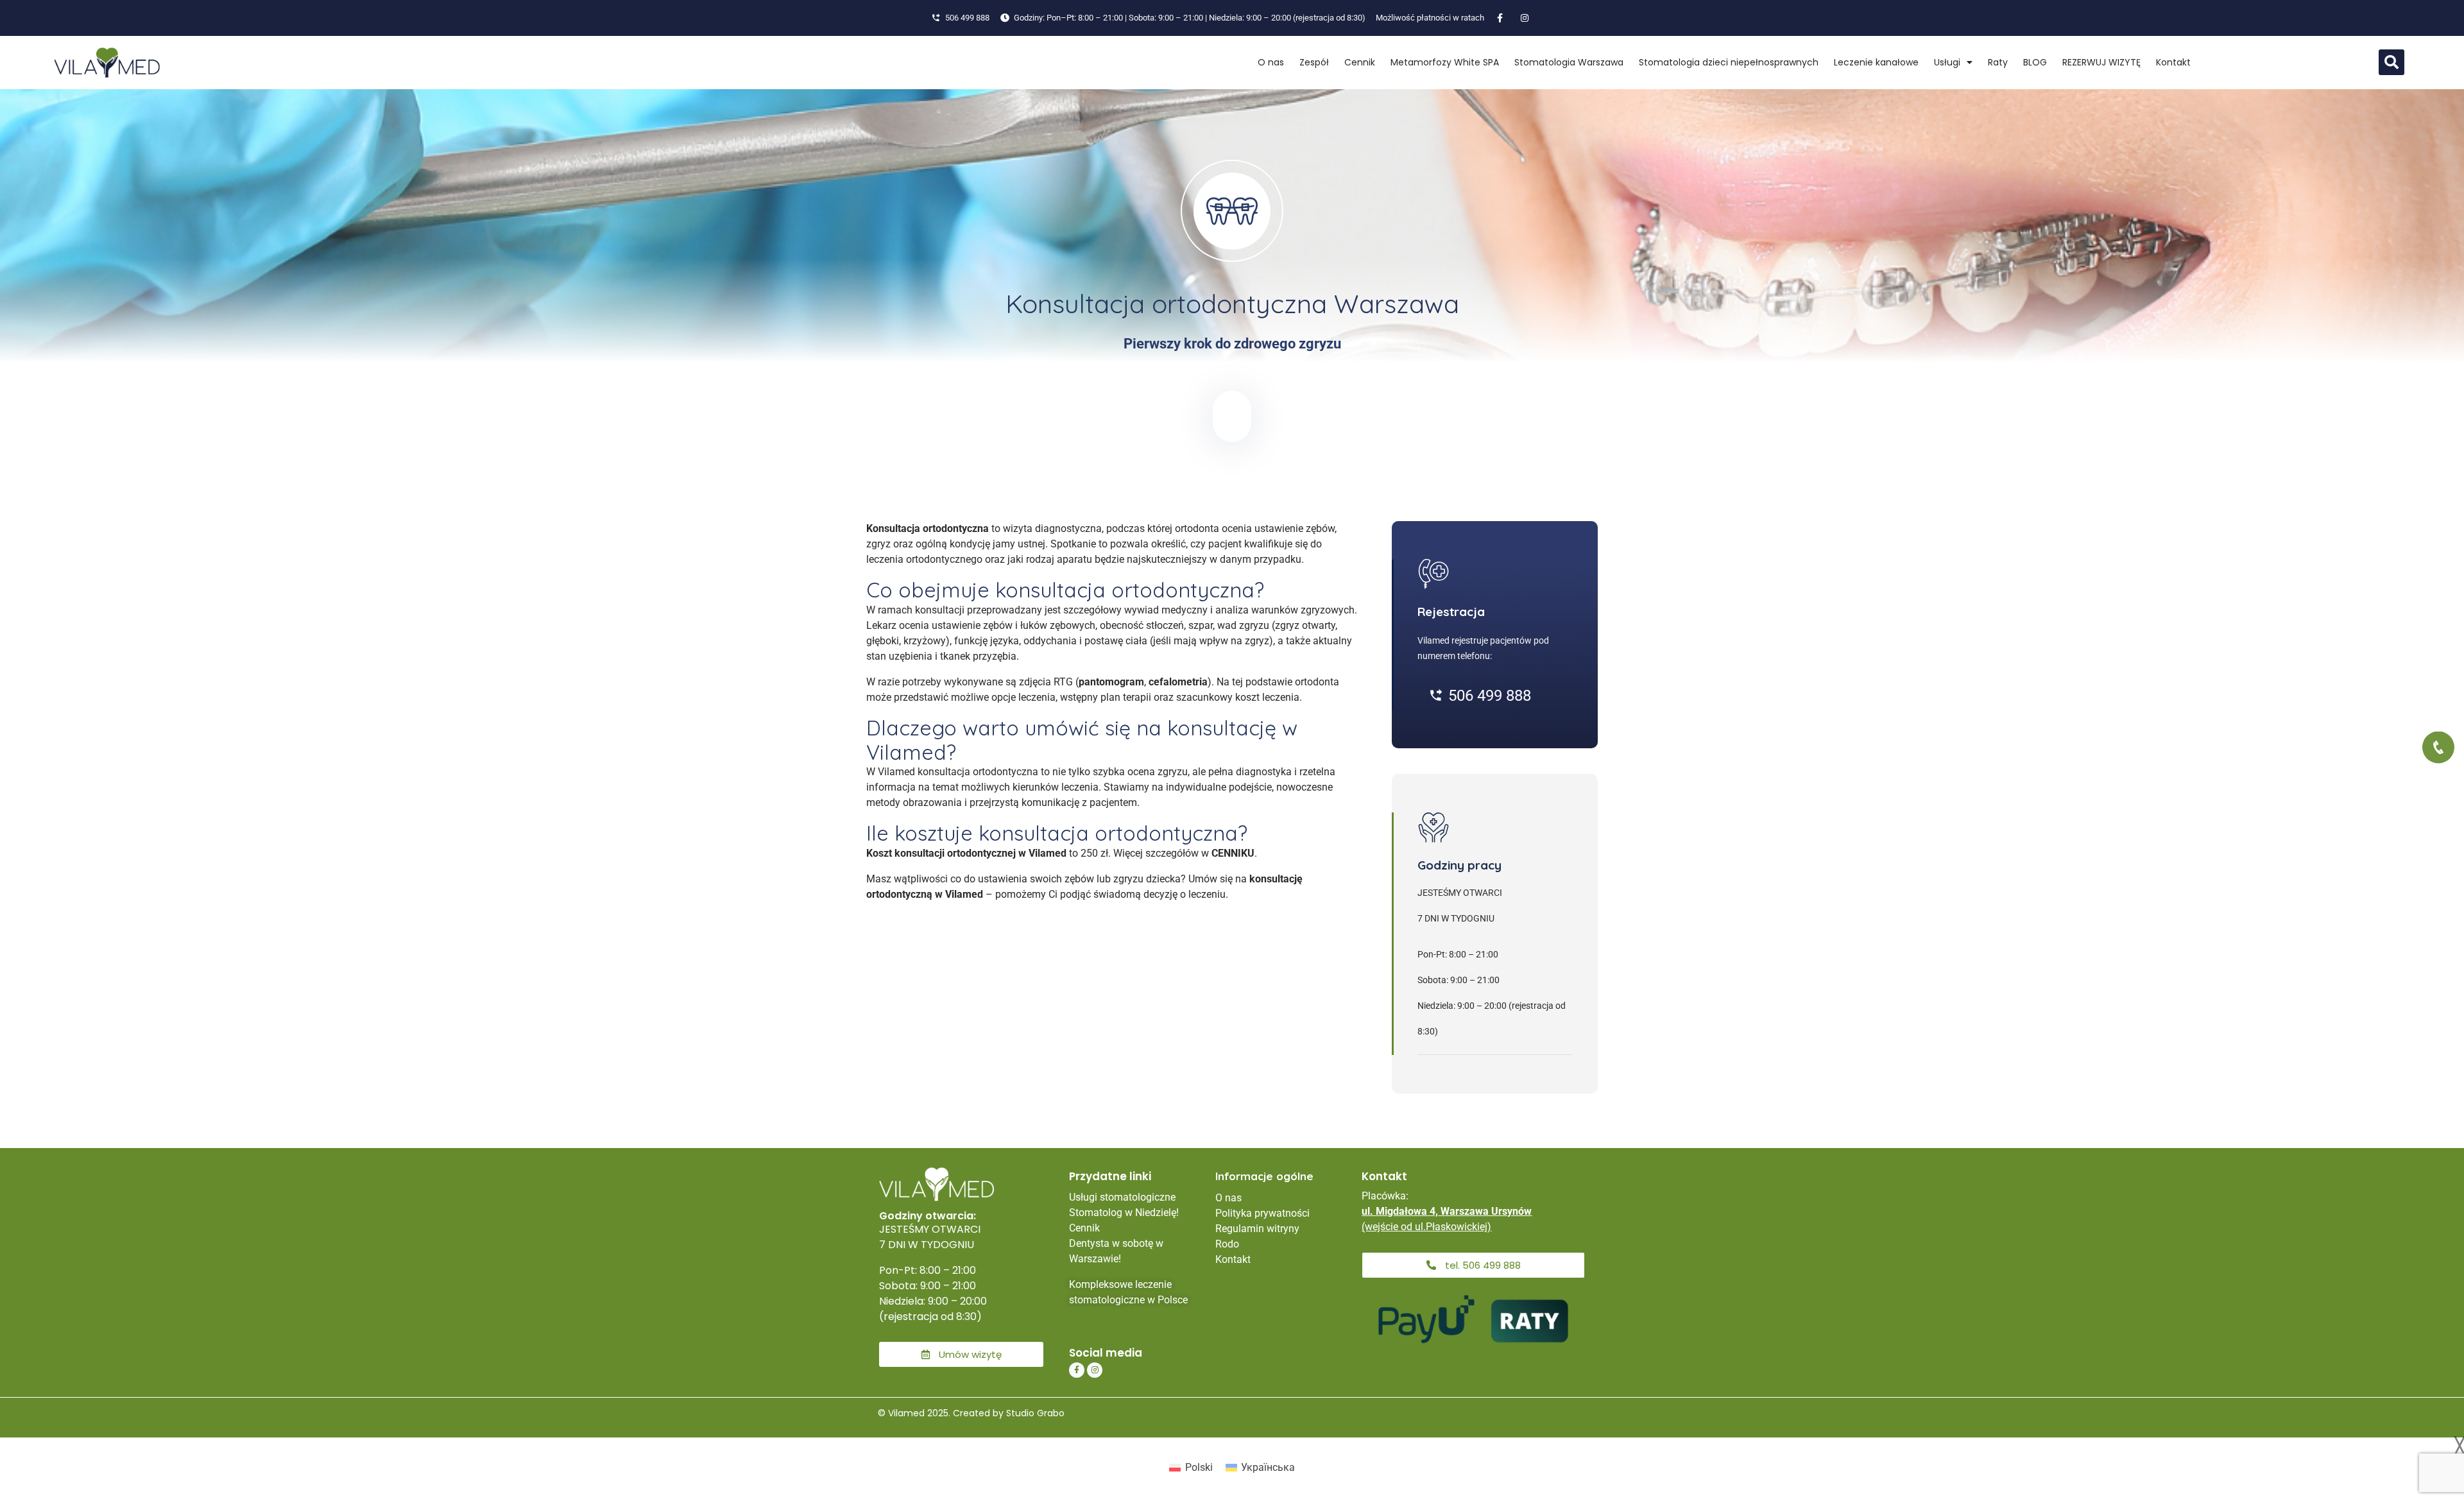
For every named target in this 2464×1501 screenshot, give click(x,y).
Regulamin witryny (1257, 1229)
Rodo (1227, 1244)
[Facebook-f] (1077, 1370)
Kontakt (2173, 62)
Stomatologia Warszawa (1569, 62)
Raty (1998, 62)
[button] (2391, 62)
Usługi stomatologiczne (1122, 1197)
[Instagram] (1095, 1370)
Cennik (1360, 62)
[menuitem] (1191, 1468)
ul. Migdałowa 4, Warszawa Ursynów (1447, 1211)
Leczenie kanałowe (1876, 62)
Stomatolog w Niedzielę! (1124, 1213)
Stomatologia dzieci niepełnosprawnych (1729, 62)
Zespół (1314, 62)
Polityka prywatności (1262, 1213)
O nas (1271, 62)
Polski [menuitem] (1199, 1467)
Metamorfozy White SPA (1445, 62)
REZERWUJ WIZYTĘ (2101, 62)
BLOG (2035, 62)
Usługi (1947, 62)
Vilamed (964, 894)
